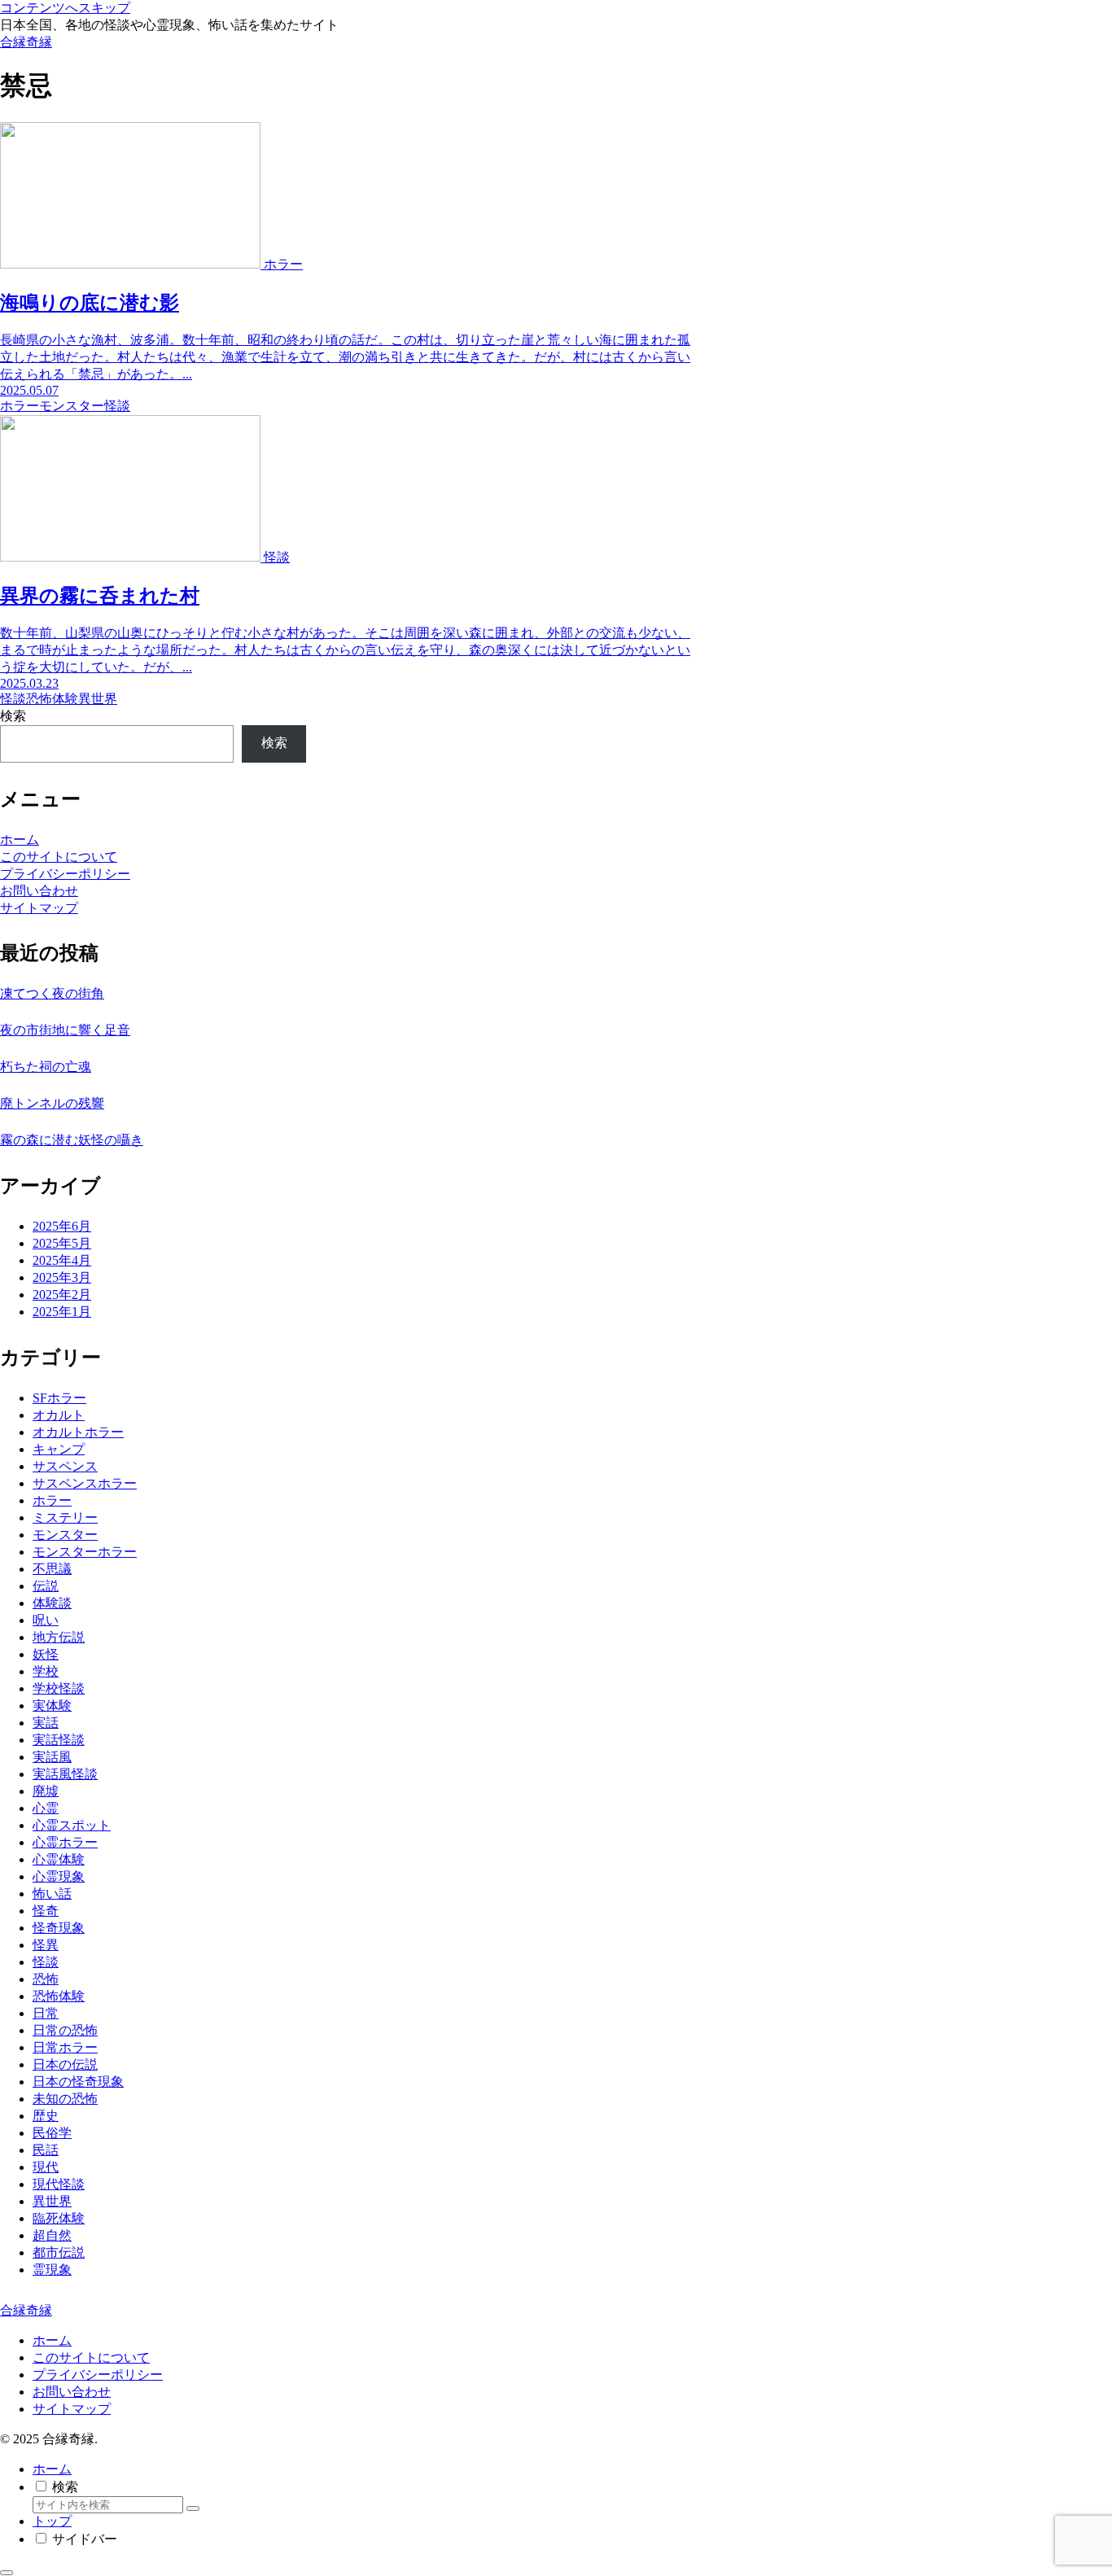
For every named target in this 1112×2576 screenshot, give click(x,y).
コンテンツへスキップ (65, 8)
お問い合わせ (39, 891)
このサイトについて (59, 857)
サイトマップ (39, 908)
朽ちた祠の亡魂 (46, 1067)
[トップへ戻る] (7, 2573)
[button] (193, 2508)
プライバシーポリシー (65, 874)
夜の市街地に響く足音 (65, 1030)
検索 (13, 716)
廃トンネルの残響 (52, 1103)
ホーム (20, 840)
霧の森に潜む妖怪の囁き (72, 1140)
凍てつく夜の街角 (52, 993)
